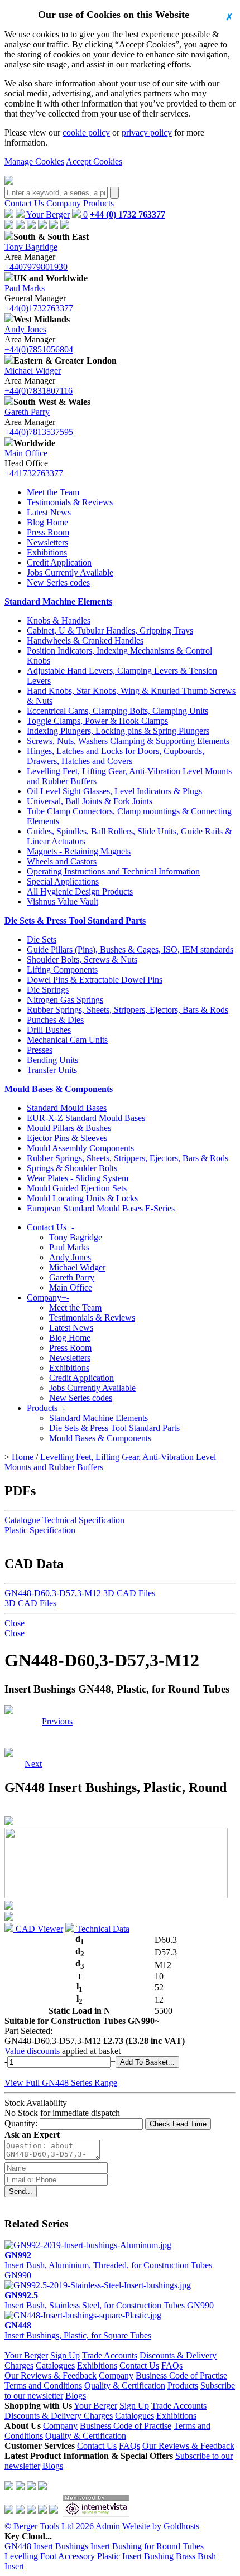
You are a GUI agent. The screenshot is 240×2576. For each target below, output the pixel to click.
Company (64, 203)
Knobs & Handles (59, 620)
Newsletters (47, 542)
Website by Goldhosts (161, 2526)
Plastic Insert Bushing (135, 2556)
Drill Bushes (49, 1030)
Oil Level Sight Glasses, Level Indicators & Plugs (114, 791)
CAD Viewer (38, 1929)
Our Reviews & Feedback (51, 2376)
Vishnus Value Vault (63, 902)
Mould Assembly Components (80, 1148)
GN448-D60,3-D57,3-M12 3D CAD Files (80, 1593)
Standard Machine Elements (58, 601)
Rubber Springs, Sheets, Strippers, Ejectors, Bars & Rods (128, 1010)
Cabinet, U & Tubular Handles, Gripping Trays (110, 630)
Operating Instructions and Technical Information (113, 871)
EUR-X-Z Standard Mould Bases (86, 1118)
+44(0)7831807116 (39, 391)
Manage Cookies (34, 161)
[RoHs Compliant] (9, 1711)
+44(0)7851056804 (39, 349)
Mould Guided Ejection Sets (77, 1188)
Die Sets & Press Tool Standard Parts (75, 920)
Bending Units (52, 1060)
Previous (57, 1721)
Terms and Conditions (43, 2386)
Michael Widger (33, 371)
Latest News (49, 512)
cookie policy (86, 132)
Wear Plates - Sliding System (78, 1178)
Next (33, 1721)
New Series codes (58, 583)
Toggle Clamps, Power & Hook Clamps (97, 721)
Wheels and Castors (62, 861)
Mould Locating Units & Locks (82, 1198)
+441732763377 (34, 473)
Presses (40, 1050)
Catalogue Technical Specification (64, 1520)
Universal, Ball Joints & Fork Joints (90, 801)
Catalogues (55, 2365)
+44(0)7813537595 (39, 432)
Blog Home (47, 522)
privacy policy (147, 132)
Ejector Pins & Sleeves (67, 1138)
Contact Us (24, 203)
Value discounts (32, 2051)
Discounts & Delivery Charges (59, 2416)
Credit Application (59, 562)
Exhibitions (47, 552)
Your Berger (47, 214)
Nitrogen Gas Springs (65, 1000)
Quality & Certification (125, 2386)
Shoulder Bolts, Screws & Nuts (82, 960)
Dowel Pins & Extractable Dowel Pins (95, 980)
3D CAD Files (30, 1603)
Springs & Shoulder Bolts (72, 1168)
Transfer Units (52, 1070)
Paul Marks (25, 288)
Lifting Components (62, 970)
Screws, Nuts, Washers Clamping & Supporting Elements (128, 741)
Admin (108, 2526)
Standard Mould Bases (67, 1108)
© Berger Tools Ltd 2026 (49, 2526)
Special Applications (63, 881)
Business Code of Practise (181, 2376)
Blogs (76, 2396)
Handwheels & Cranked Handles (85, 641)
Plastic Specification (40, 1530)
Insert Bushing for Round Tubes (147, 2546)
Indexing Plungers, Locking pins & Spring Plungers (118, 731)
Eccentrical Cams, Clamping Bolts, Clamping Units (117, 711)
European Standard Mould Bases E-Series (101, 1208)
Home (23, 1457)
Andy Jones (25, 329)
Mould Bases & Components (59, 1089)
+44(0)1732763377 (39, 308)
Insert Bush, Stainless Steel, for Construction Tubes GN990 (109, 2300)
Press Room (48, 532)
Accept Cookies (94, 161)
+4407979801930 (36, 267)
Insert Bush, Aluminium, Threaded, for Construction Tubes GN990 (108, 2265)
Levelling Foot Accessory (50, 2556)
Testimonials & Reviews (70, 502)
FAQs (172, 2365)
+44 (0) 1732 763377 (128, 214)
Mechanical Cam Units (67, 1040)
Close (15, 1623)
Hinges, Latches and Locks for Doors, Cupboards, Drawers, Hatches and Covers (116, 756)
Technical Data (102, 1929)
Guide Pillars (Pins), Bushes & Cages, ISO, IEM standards (130, 949)
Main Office (26, 453)
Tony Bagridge (31, 247)
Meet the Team (53, 492)
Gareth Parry (27, 412)
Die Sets (42, 939)
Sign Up (65, 2355)
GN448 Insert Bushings (46, 2546)
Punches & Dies (55, 1020)
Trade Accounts (110, 2355)
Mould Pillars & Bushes (69, 1128)
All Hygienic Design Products (80, 891)
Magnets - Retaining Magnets (79, 851)
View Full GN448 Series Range (61, 2083)
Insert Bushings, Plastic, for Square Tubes (78, 2330)
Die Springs (48, 990)
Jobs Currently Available (70, 572)
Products (99, 203)
